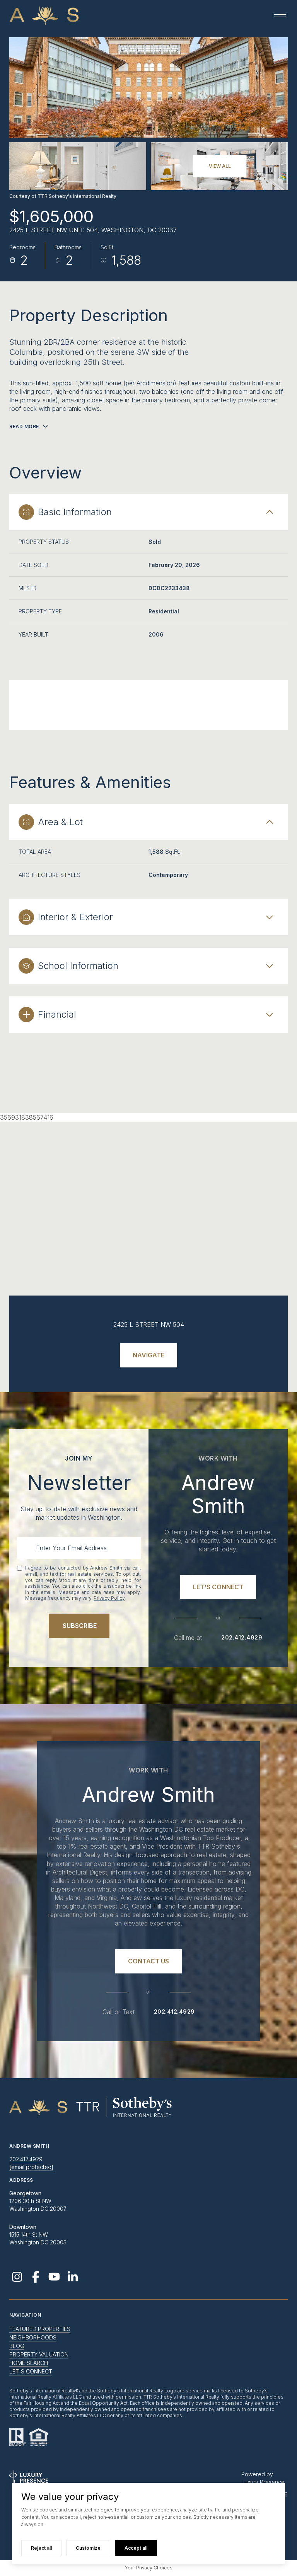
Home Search (29, 2363)
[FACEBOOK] (36, 2277)
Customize (88, 2548)
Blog (17, 2346)
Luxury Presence (263, 2482)
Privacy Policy (109, 1598)
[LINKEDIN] (73, 2277)
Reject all (41, 2548)
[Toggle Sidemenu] (280, 15)
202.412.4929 (242, 1638)
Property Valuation (39, 2354)
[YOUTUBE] (54, 2277)
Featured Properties (40, 2329)
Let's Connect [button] (31, 2371)
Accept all (136, 2548)
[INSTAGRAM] (17, 2277)
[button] (218, 1587)
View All (220, 166)
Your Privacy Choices (149, 2568)
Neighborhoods (33, 2337)
